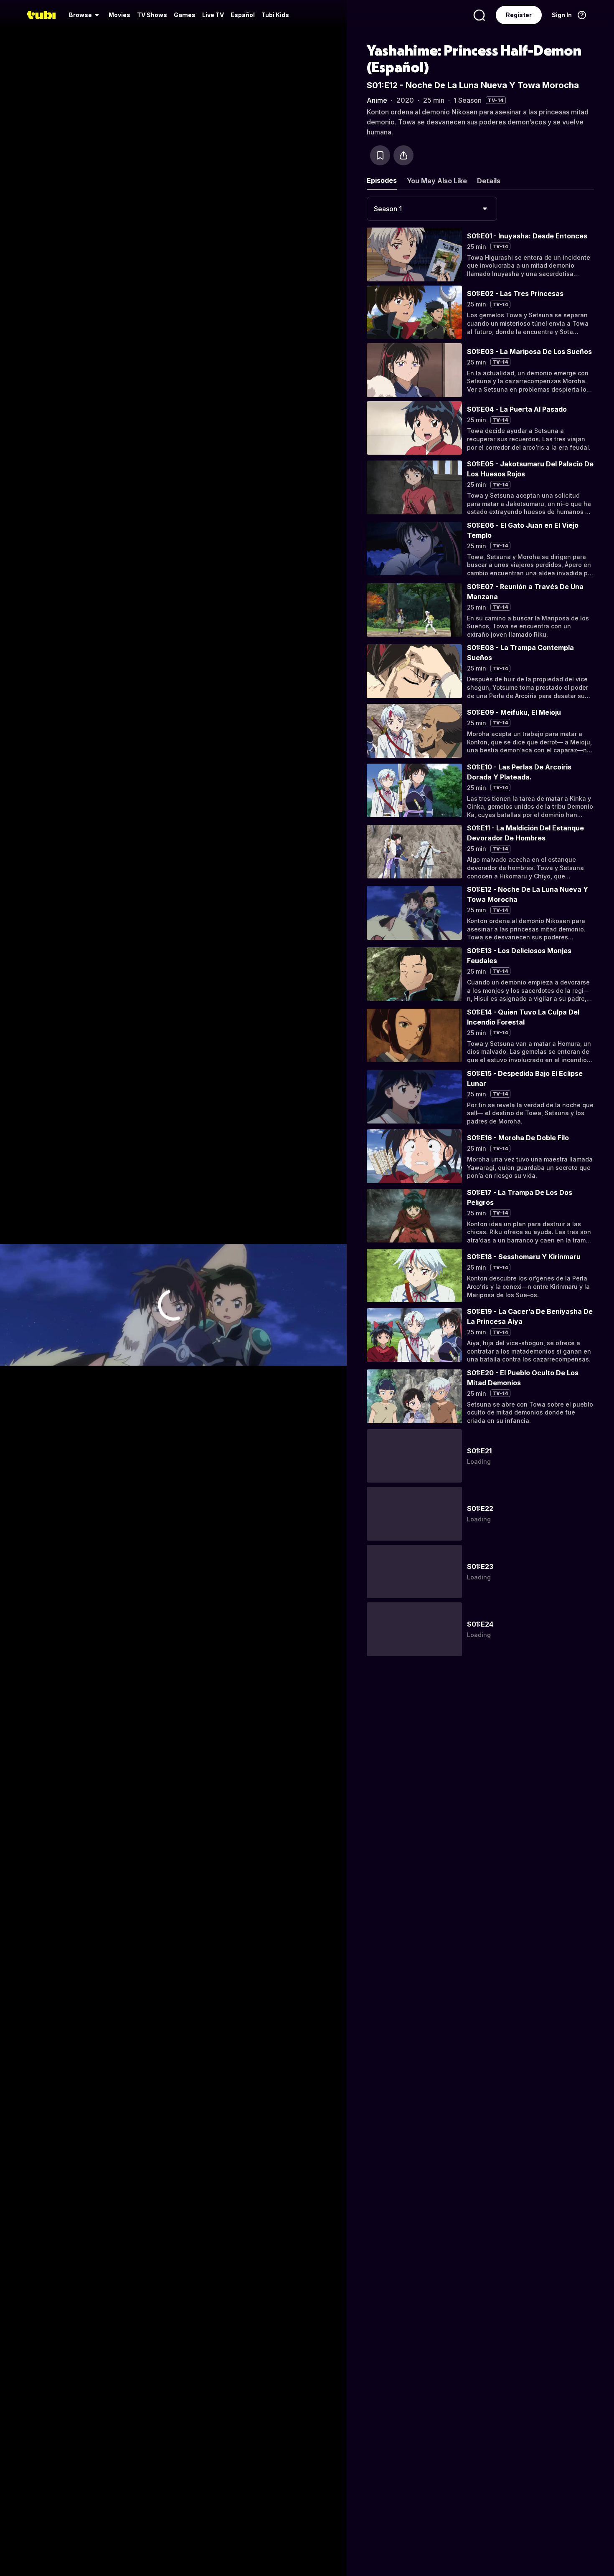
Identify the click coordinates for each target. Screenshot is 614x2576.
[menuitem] (85, 15)
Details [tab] (489, 181)
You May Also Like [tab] (437, 181)
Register (519, 15)
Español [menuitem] (243, 15)
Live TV (213, 15)
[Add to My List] (380, 155)
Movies (119, 15)
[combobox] (432, 209)
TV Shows (152, 15)
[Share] (403, 155)
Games (185, 15)
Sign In (562, 15)
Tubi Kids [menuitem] (275, 15)
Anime (377, 100)
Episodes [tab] (382, 180)
